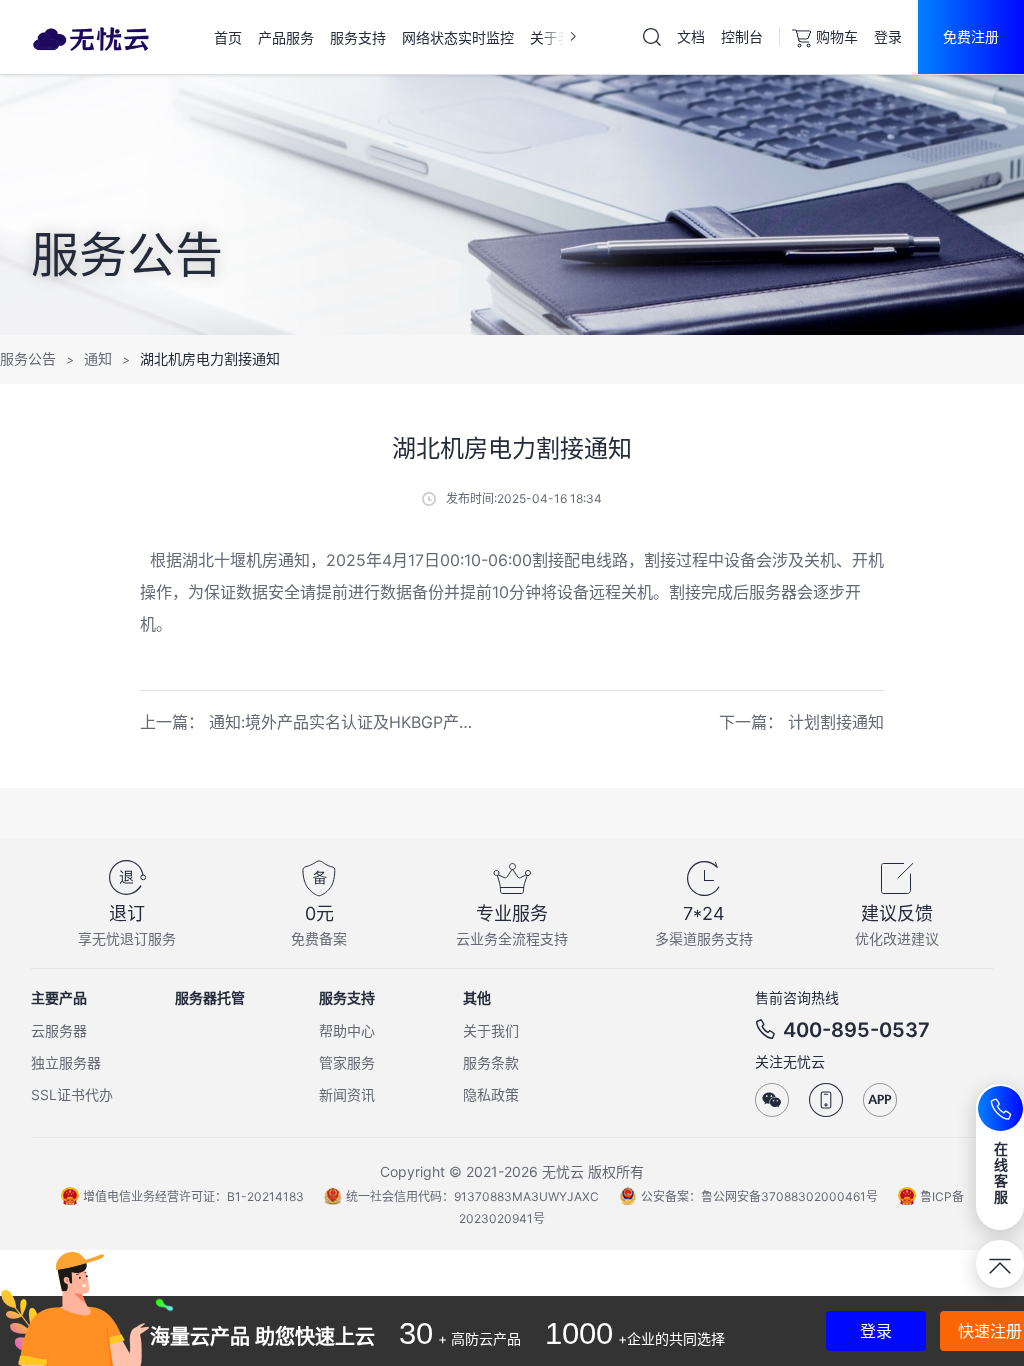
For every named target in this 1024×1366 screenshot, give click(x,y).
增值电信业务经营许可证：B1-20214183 (193, 1196)
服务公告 (28, 358)
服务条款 (491, 1062)
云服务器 (59, 1030)
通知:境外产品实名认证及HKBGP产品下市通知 (374, 722)
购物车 (837, 36)
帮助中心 (347, 1030)
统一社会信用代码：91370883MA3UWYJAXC (472, 1196)
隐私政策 (491, 1094)
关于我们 (491, 1030)
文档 (691, 36)
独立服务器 (66, 1062)
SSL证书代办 (72, 1094)
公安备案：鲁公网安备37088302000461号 (759, 1196)
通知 (98, 358)
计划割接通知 (836, 722)
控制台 (742, 36)
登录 (888, 36)
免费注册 (971, 36)
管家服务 (347, 1062)
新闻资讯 (347, 1094)
